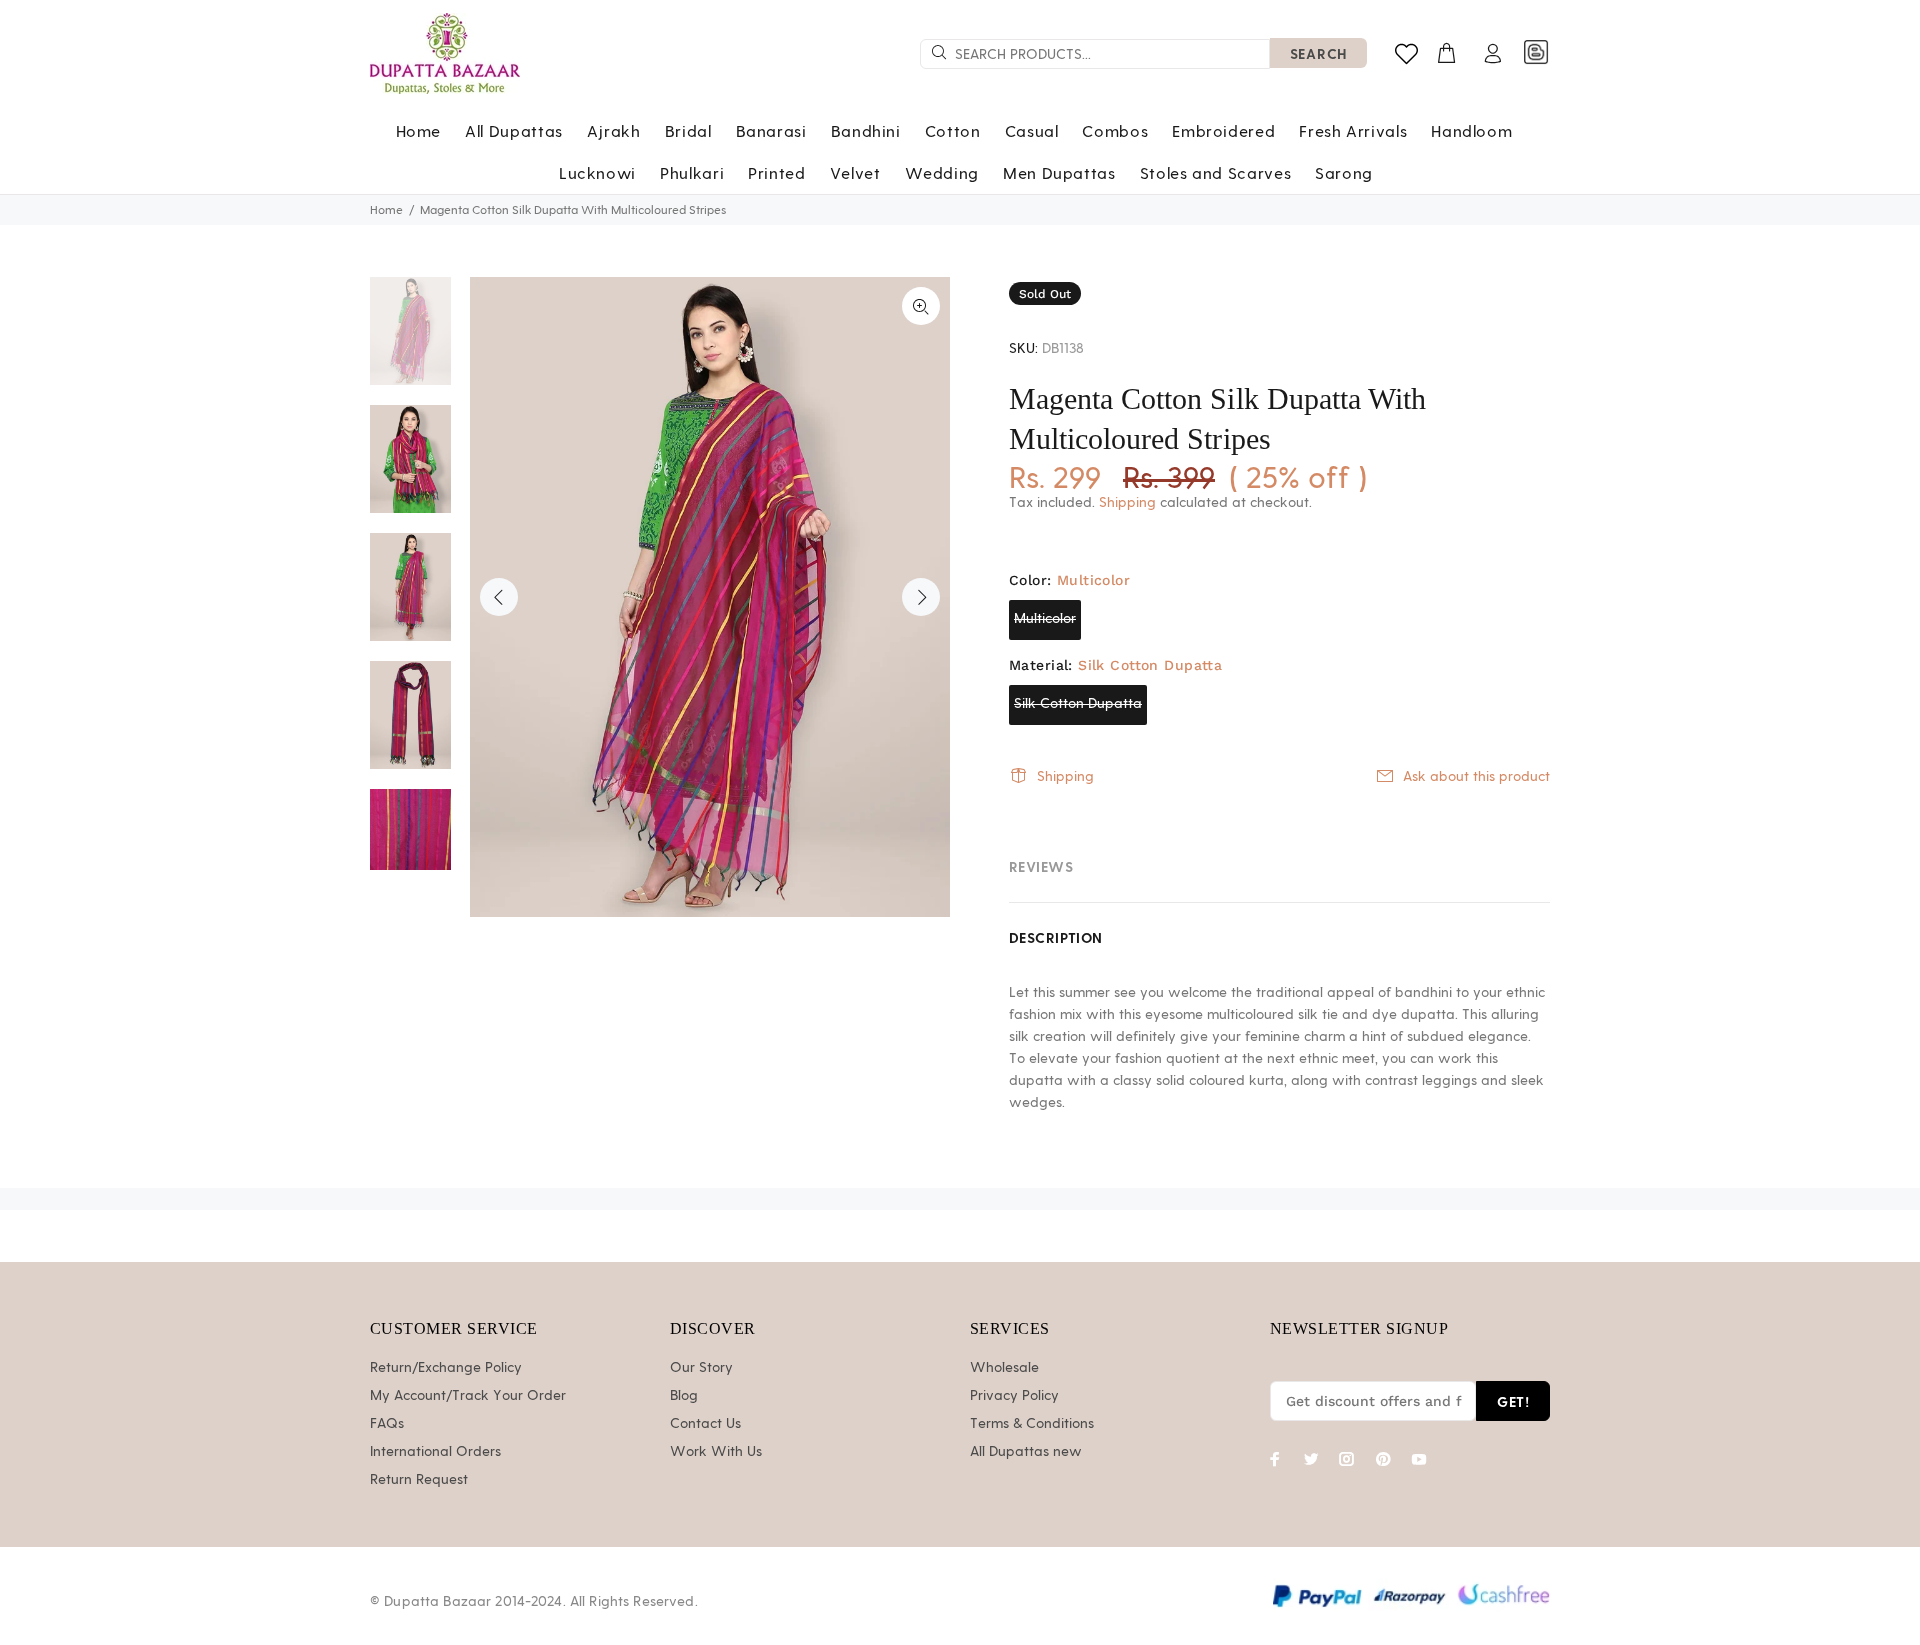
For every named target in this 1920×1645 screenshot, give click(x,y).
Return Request (419, 1480)
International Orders (435, 1452)
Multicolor (1045, 619)
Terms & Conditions (1032, 1424)
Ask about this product (1476, 777)
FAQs (387, 1424)
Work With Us (716, 1452)
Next (921, 597)
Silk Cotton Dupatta (1078, 704)
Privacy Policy (1014, 1396)
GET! (1513, 1401)
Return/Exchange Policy (446, 1368)
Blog (684, 1396)
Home (386, 210)
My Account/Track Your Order (468, 1396)
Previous (499, 597)
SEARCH (1318, 53)
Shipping (1127, 503)
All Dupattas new (1026, 1452)
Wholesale (1004, 1368)
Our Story (701, 1368)
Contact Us (705, 1424)
